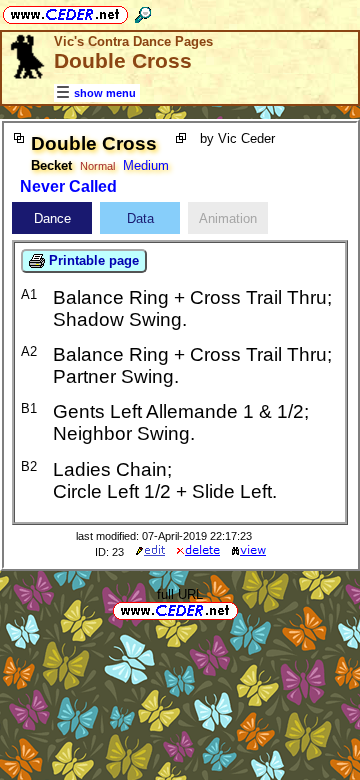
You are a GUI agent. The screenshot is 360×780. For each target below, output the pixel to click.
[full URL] (246, 609)
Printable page (92, 260)
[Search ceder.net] (143, 11)
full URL (180, 594)
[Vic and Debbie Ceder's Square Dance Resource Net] (65, 11)
